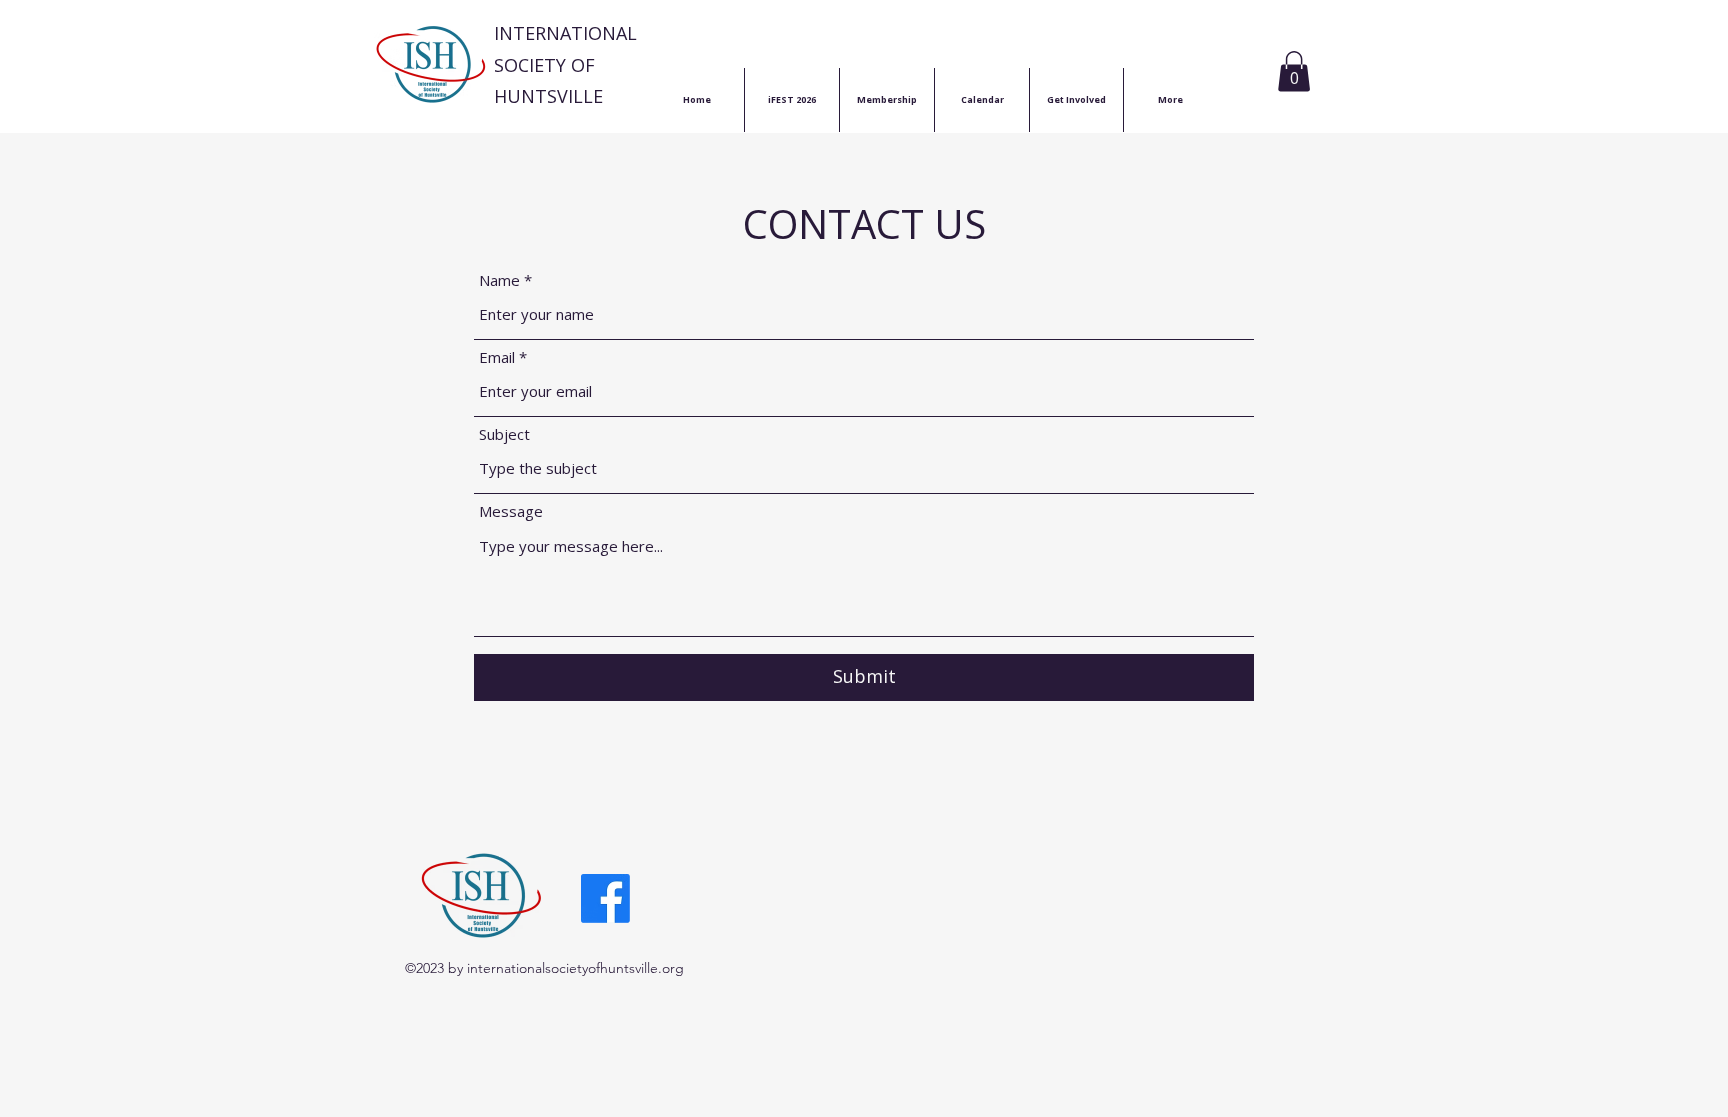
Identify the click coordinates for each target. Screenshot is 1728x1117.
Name (499, 280)
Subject (504, 434)
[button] (1294, 71)
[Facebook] (605, 898)
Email (497, 357)
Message (511, 511)
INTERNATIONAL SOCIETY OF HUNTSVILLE (565, 64)
